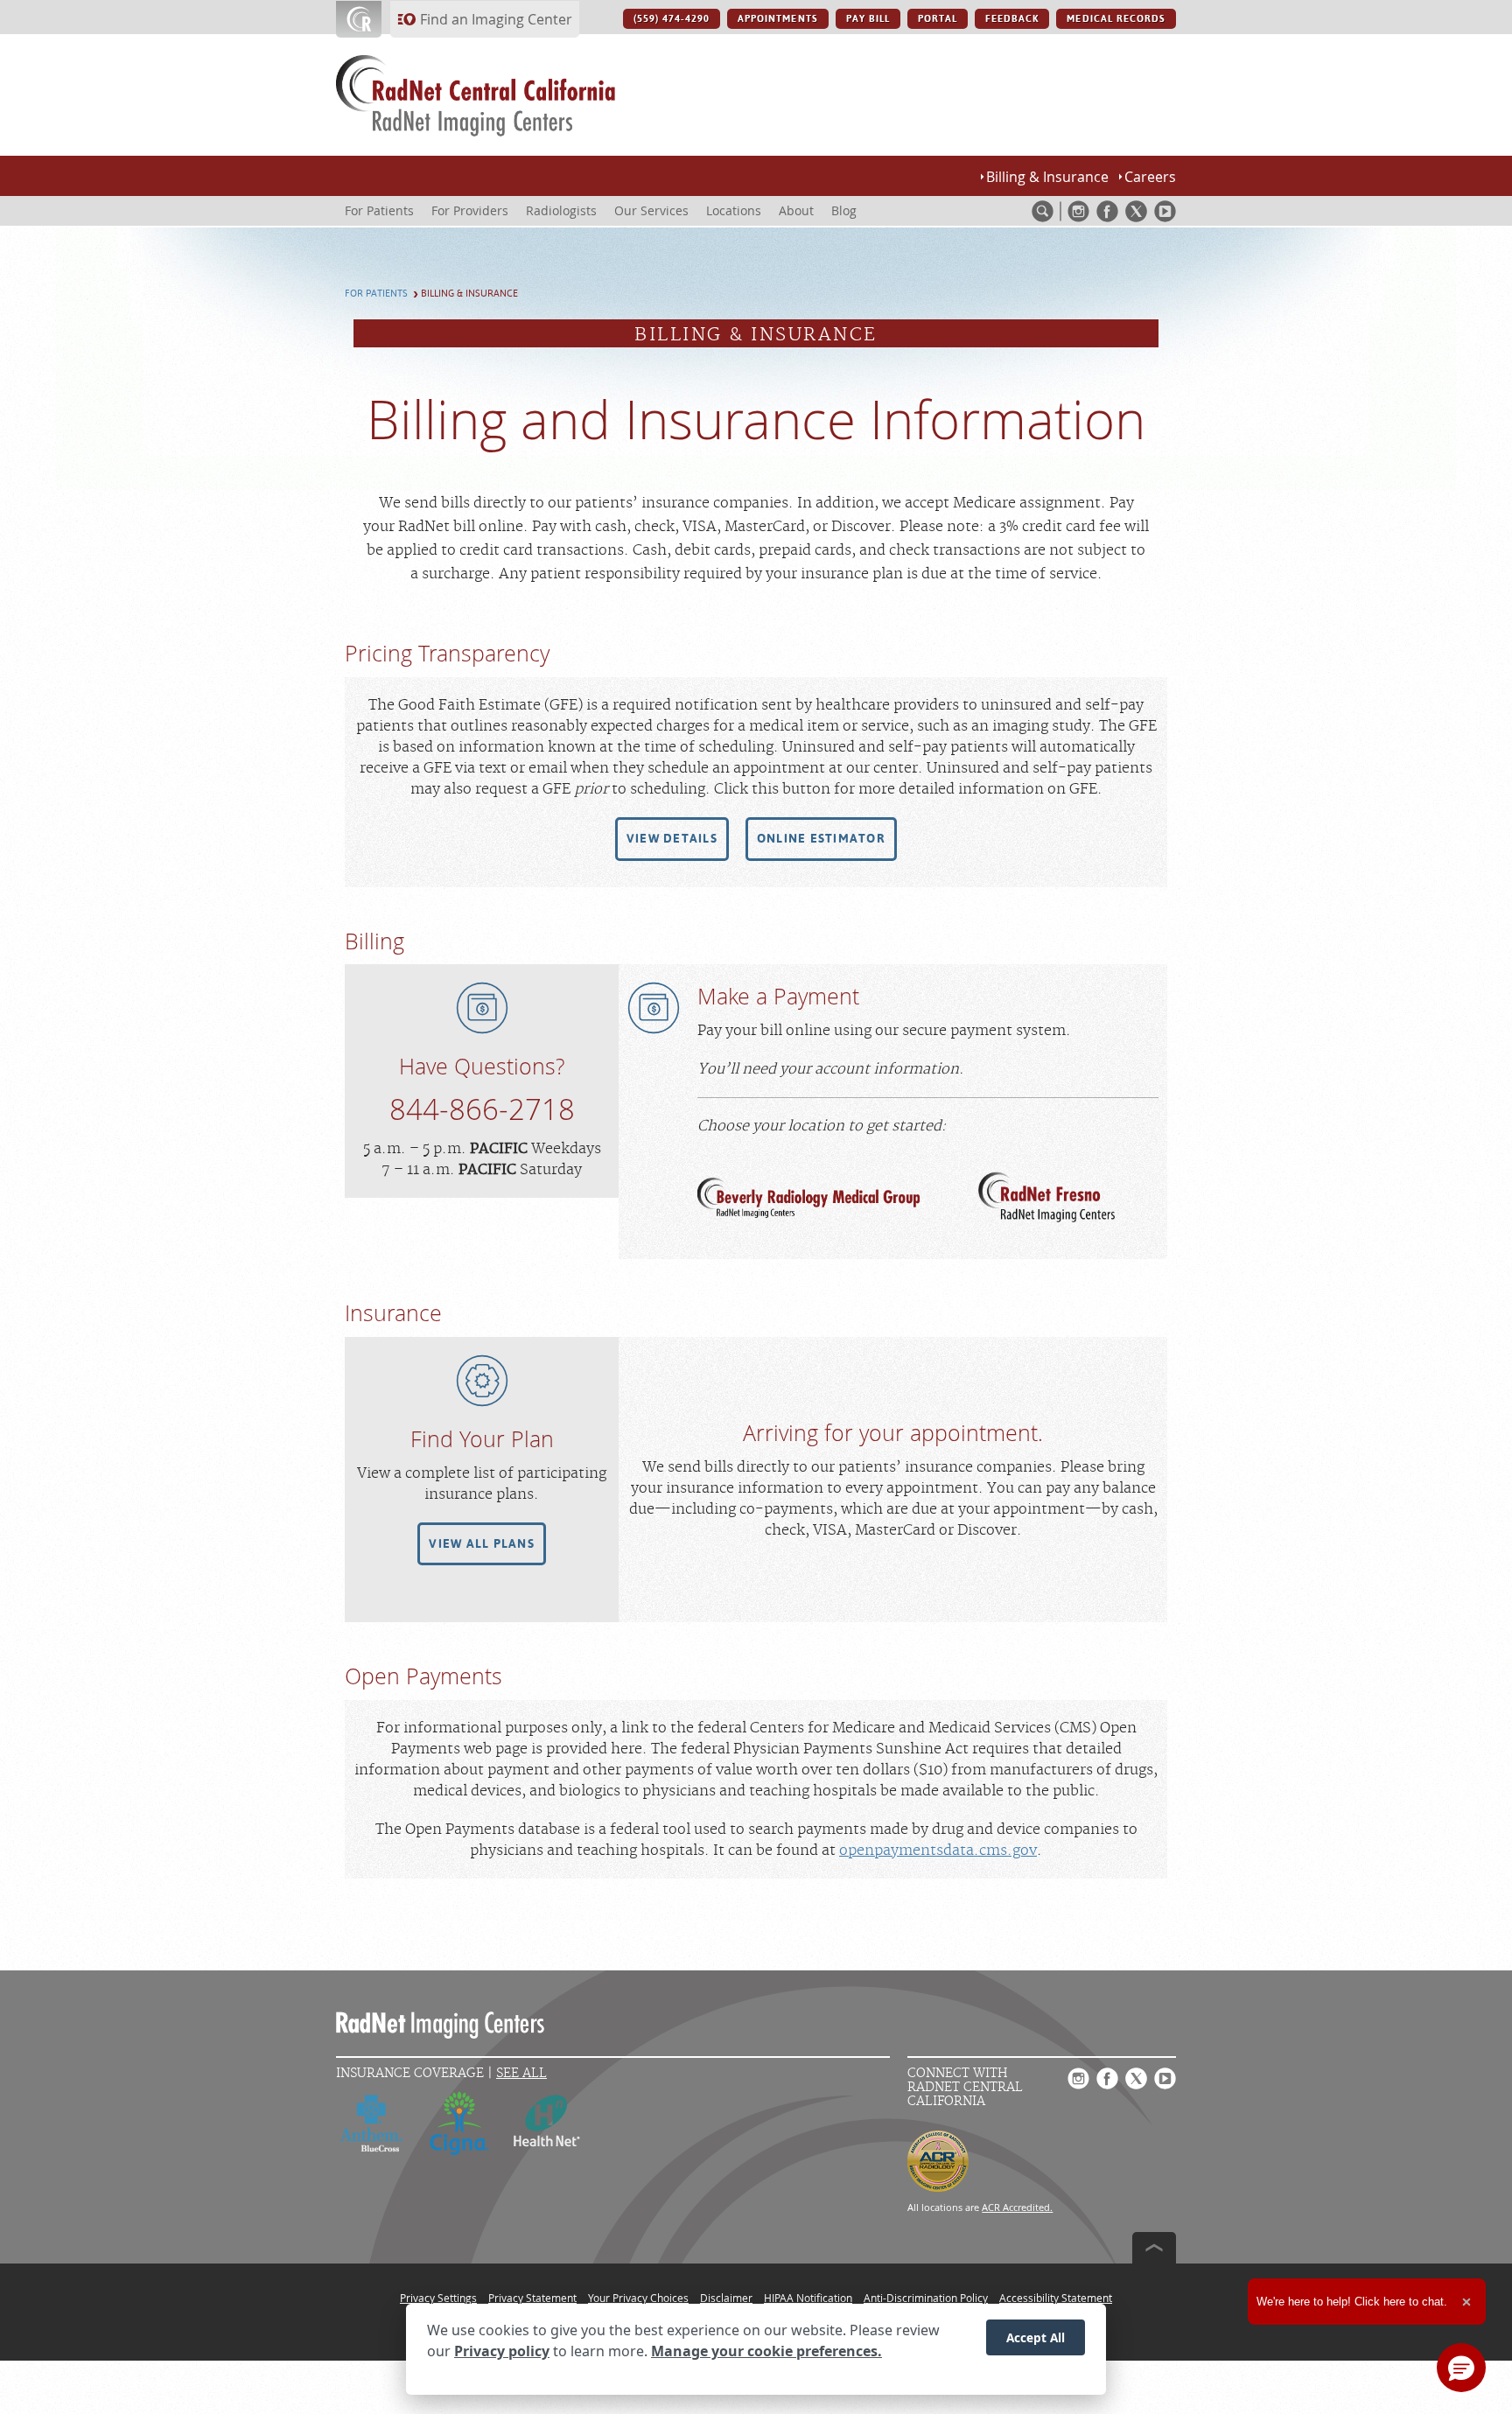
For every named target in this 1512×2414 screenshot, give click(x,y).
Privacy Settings (438, 2298)
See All (521, 2073)
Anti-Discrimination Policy (926, 2298)
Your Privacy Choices (638, 2298)
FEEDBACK (1012, 19)
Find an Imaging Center (496, 19)
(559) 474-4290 (672, 19)
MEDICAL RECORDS (1116, 19)
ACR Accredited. (1017, 2207)
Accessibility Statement (1056, 2298)
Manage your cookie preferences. (766, 2351)
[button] (672, 839)
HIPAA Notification (808, 2298)
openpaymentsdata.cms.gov (938, 1851)
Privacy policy (502, 2351)
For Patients (376, 294)
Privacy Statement (532, 2298)
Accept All (1036, 2337)
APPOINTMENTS (777, 19)
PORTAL (938, 19)
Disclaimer (726, 2298)
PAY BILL (868, 19)
